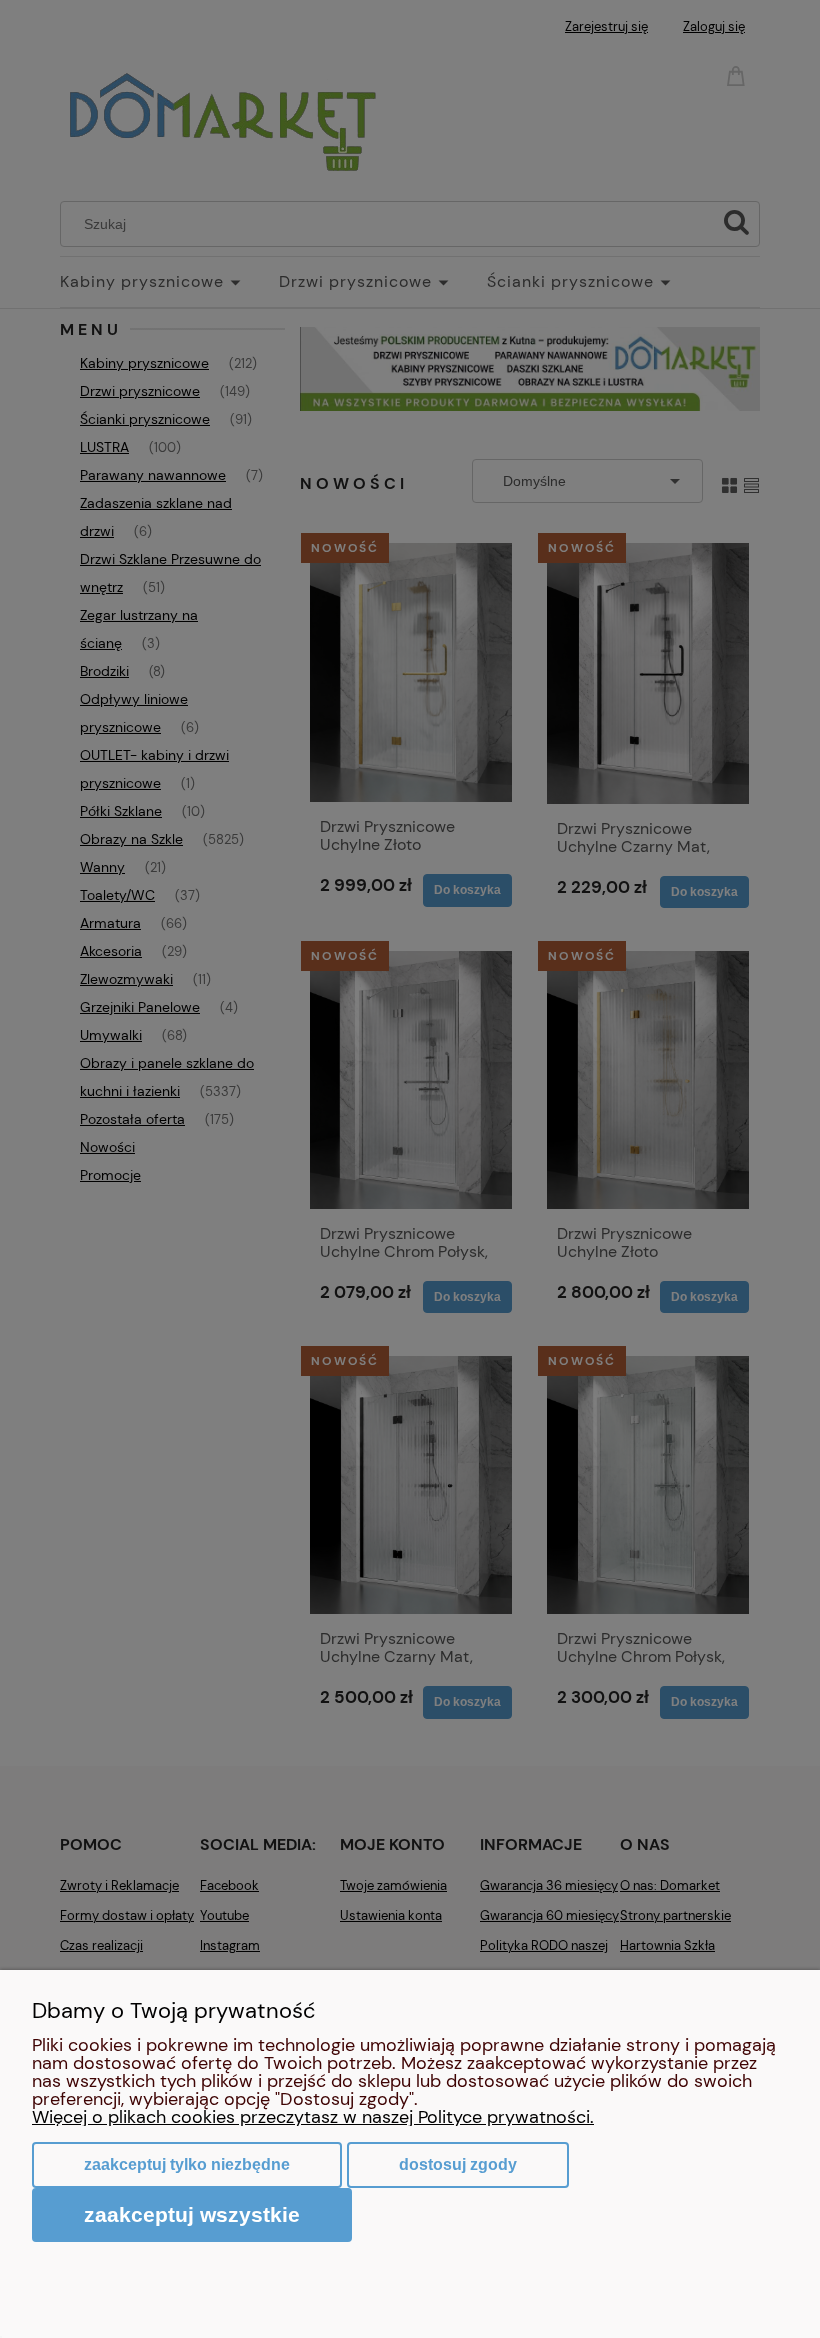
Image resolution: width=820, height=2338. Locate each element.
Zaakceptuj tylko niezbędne (187, 2164)
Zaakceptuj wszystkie (192, 2214)
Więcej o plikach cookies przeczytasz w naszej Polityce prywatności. (313, 2117)
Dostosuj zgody (458, 2164)
